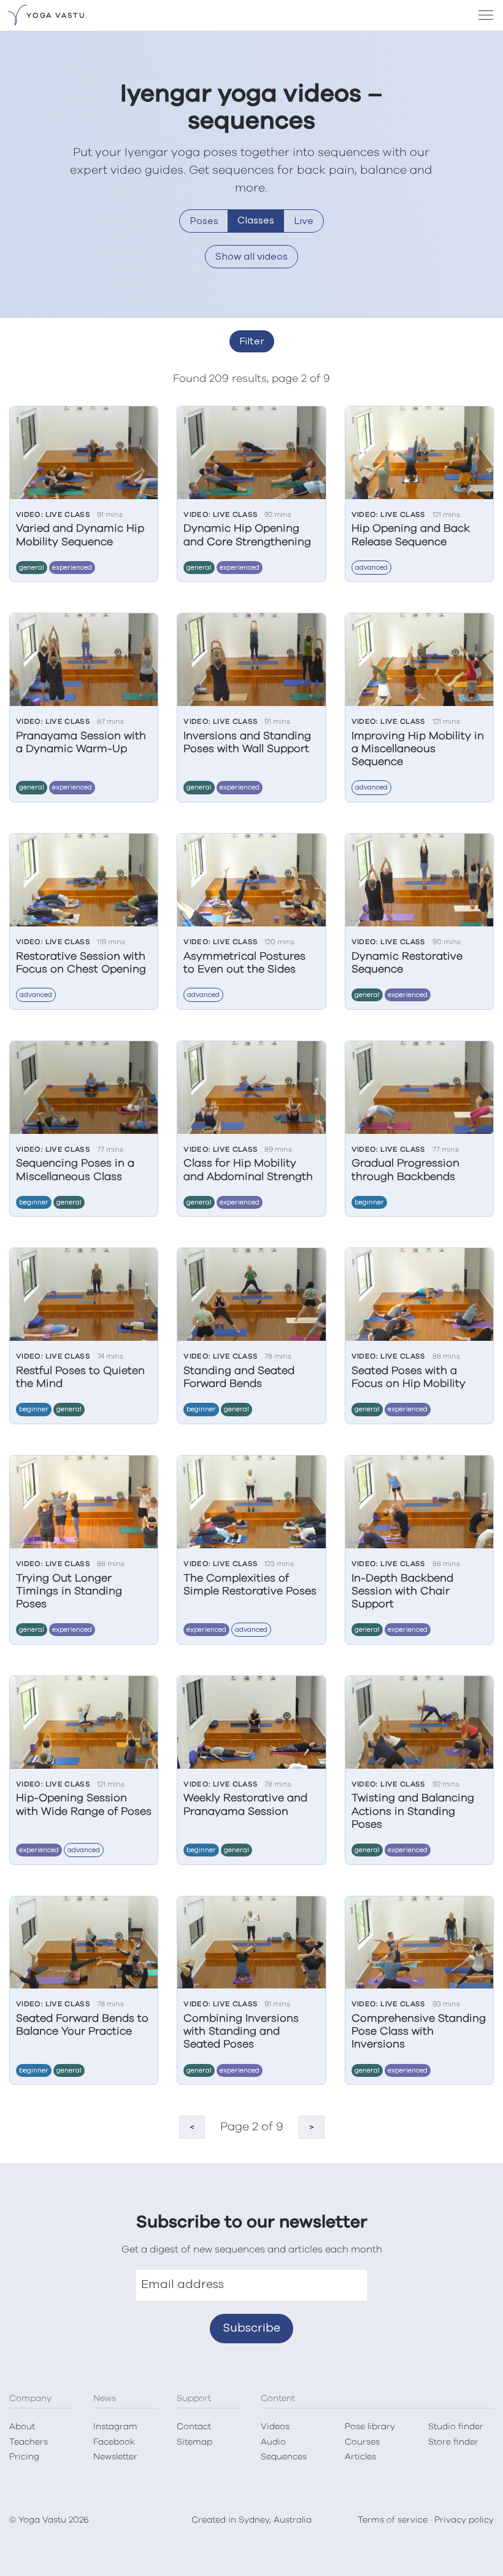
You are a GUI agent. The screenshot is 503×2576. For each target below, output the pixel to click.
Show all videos (251, 257)
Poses (204, 221)
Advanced (371, 568)
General (32, 568)
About (22, 2427)
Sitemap (194, 2442)
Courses (362, 2442)
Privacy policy (464, 2520)
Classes (256, 220)
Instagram (115, 2427)
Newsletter (115, 2457)
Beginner (34, 1202)
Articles (360, 2457)
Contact (194, 2427)
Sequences (284, 2457)
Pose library (370, 2427)
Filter (252, 341)
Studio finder (456, 2427)
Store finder (453, 2442)
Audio (273, 2442)
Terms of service (393, 2520)
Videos (275, 2427)
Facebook (114, 2442)
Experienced (72, 568)
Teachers (29, 2442)
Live (304, 221)
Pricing (24, 2457)
